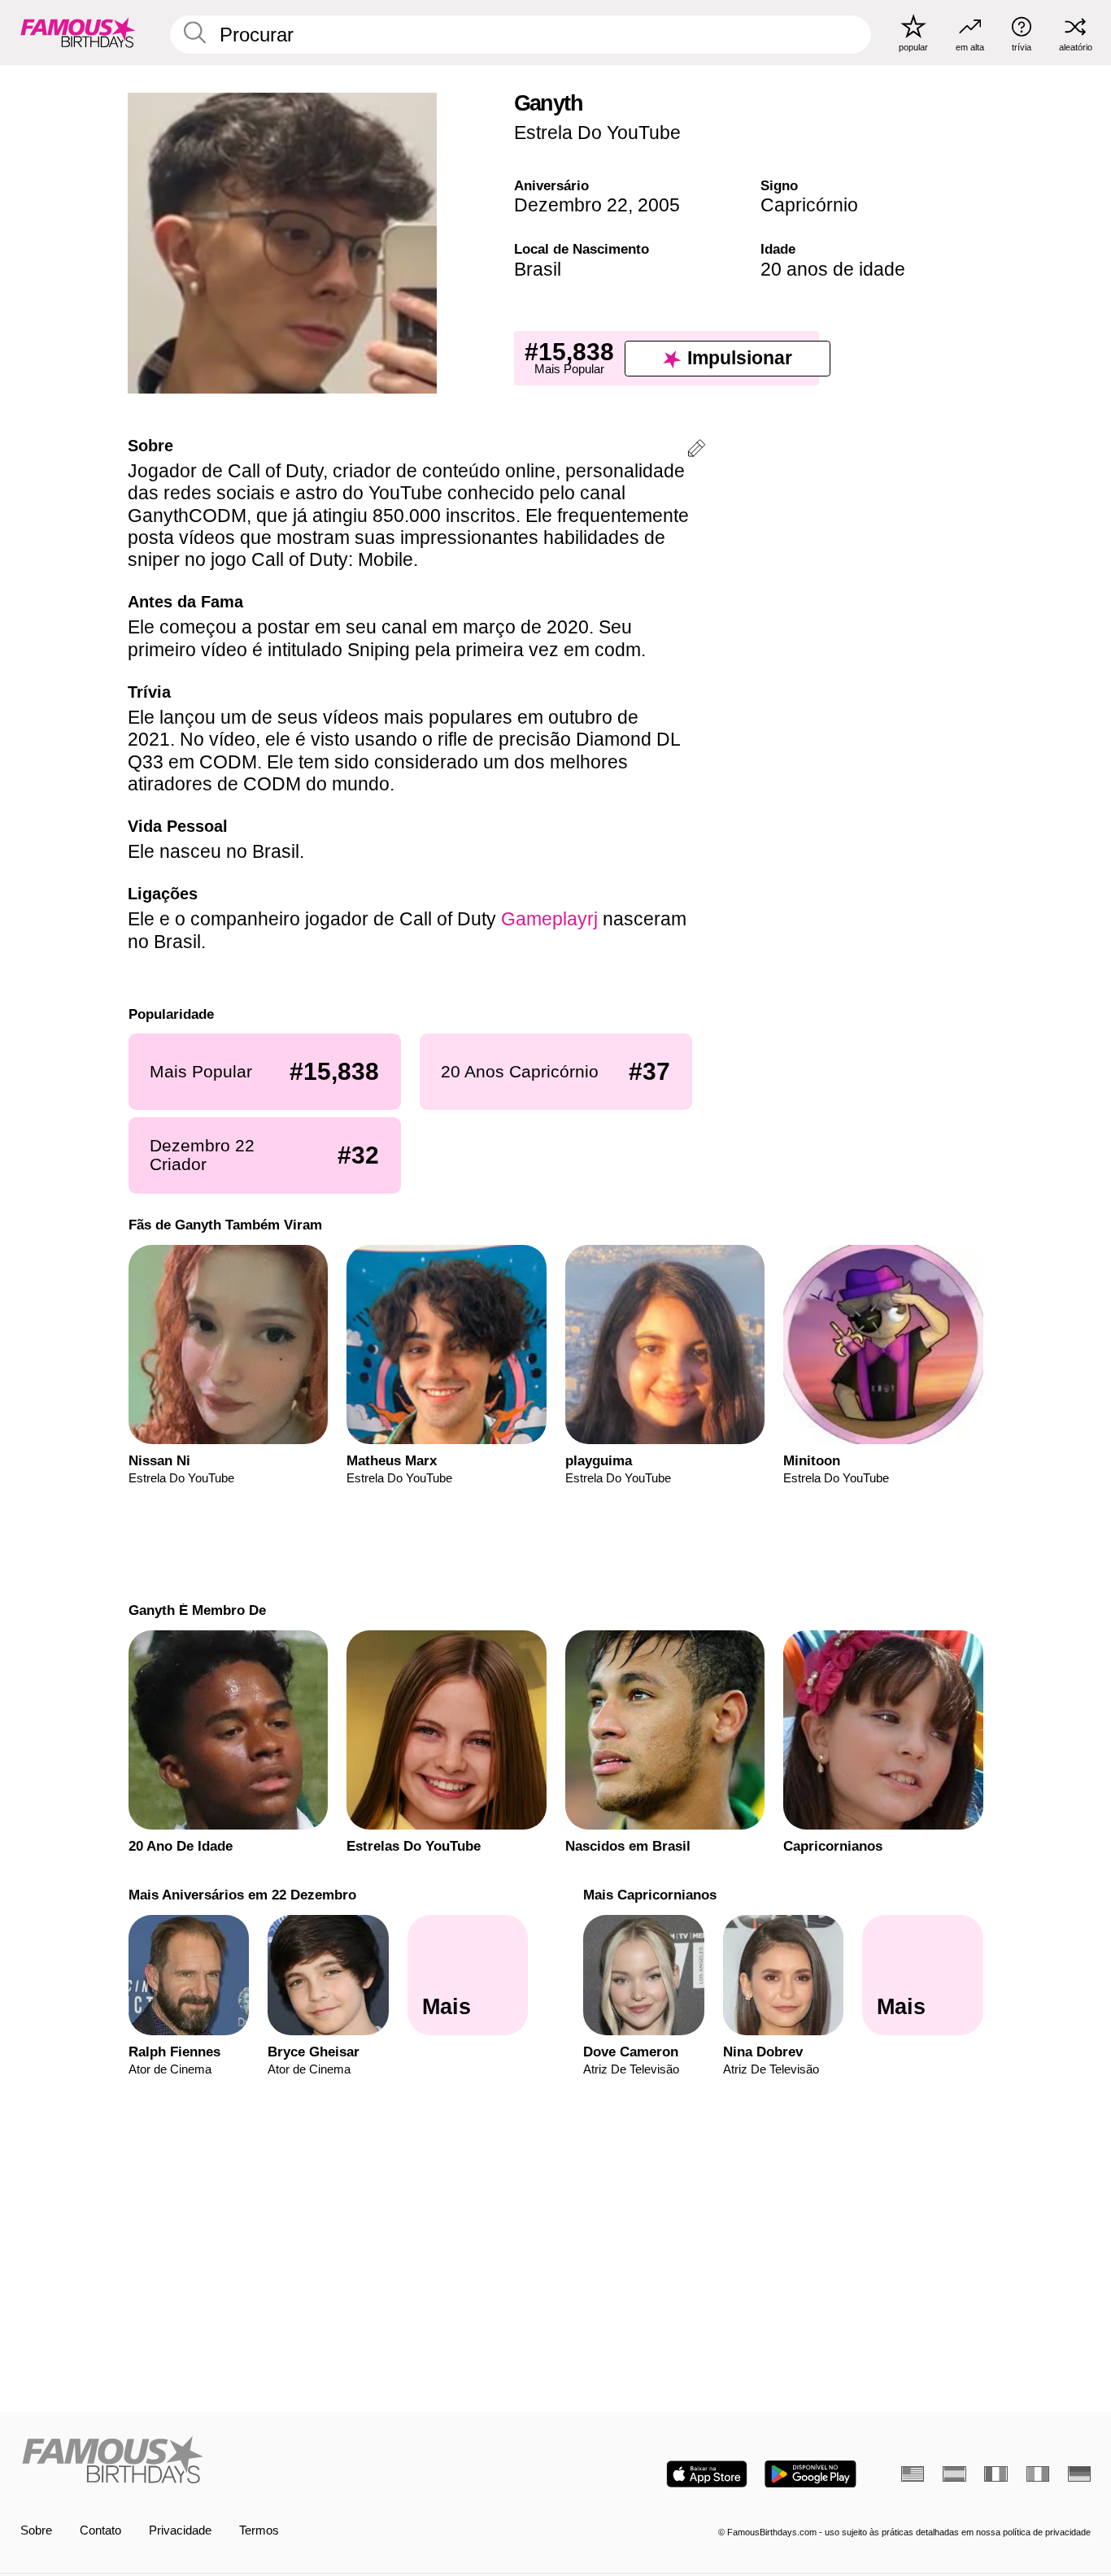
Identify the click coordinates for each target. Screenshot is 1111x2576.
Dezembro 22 (571, 205)
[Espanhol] (954, 2474)
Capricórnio (809, 205)
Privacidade (180, 2530)
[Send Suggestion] (696, 451)
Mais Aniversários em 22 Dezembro (242, 1895)
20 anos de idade (833, 269)
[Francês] (996, 2474)
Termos (259, 2530)
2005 (659, 205)
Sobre (36, 2530)
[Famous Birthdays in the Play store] (810, 2474)
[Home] (283, 2461)
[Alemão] (1079, 2474)
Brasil (538, 269)
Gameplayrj (549, 919)
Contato (100, 2530)
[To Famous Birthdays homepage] (78, 32)
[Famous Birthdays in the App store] (707, 2474)
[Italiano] (1038, 2474)
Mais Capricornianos (650, 1895)
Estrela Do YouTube (597, 133)
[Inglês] (913, 2474)
